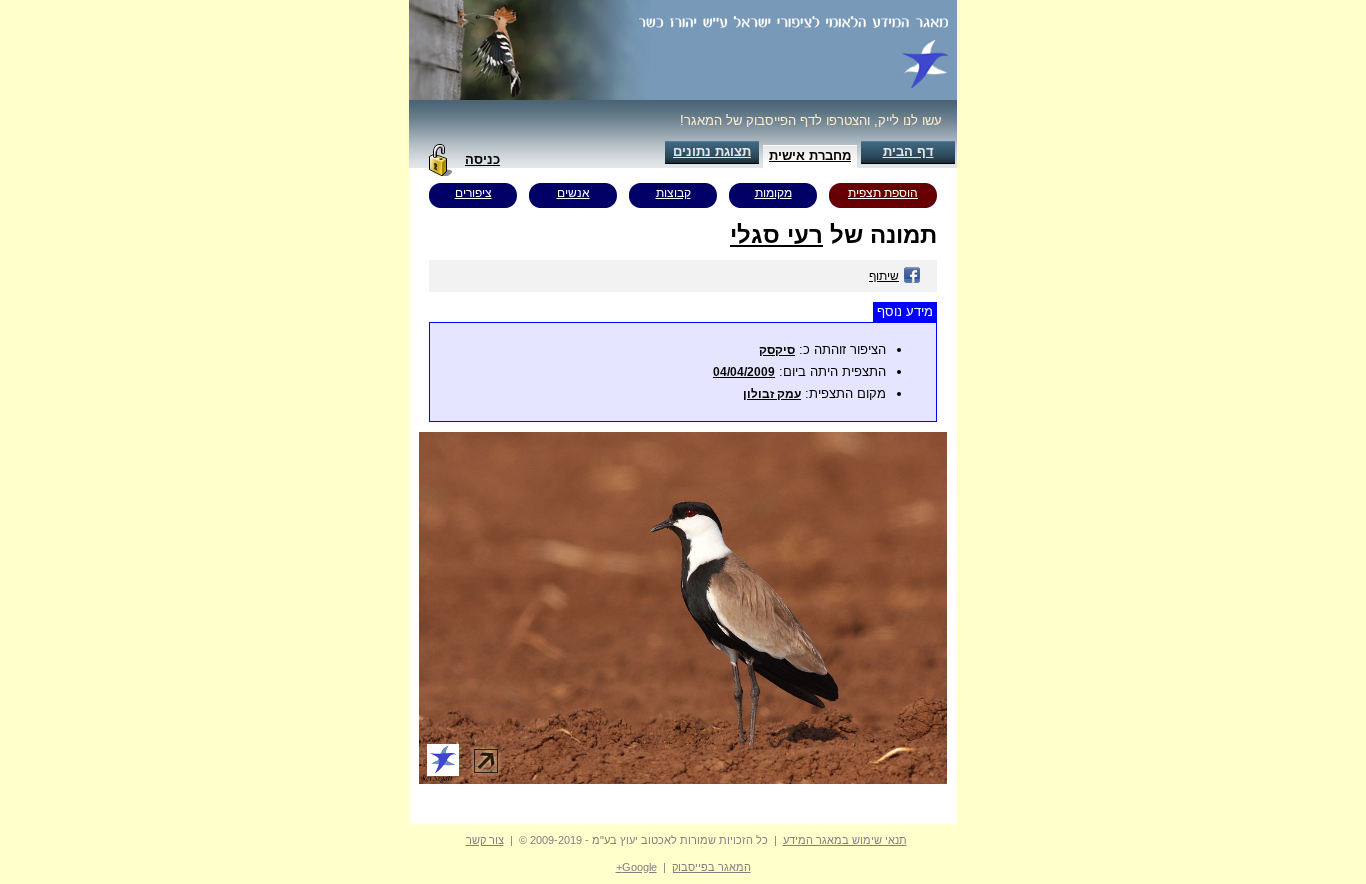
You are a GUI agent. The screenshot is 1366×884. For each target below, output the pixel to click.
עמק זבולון (772, 394)
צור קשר (485, 840)
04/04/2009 (744, 372)
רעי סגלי (776, 234)
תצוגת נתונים (712, 151)
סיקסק (777, 350)
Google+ (636, 867)
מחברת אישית (810, 155)
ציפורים (473, 193)
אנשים (573, 193)
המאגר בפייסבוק (711, 867)
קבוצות (673, 193)
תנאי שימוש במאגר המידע (845, 840)
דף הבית (908, 151)
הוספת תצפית (883, 193)
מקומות (773, 193)
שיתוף (884, 276)
